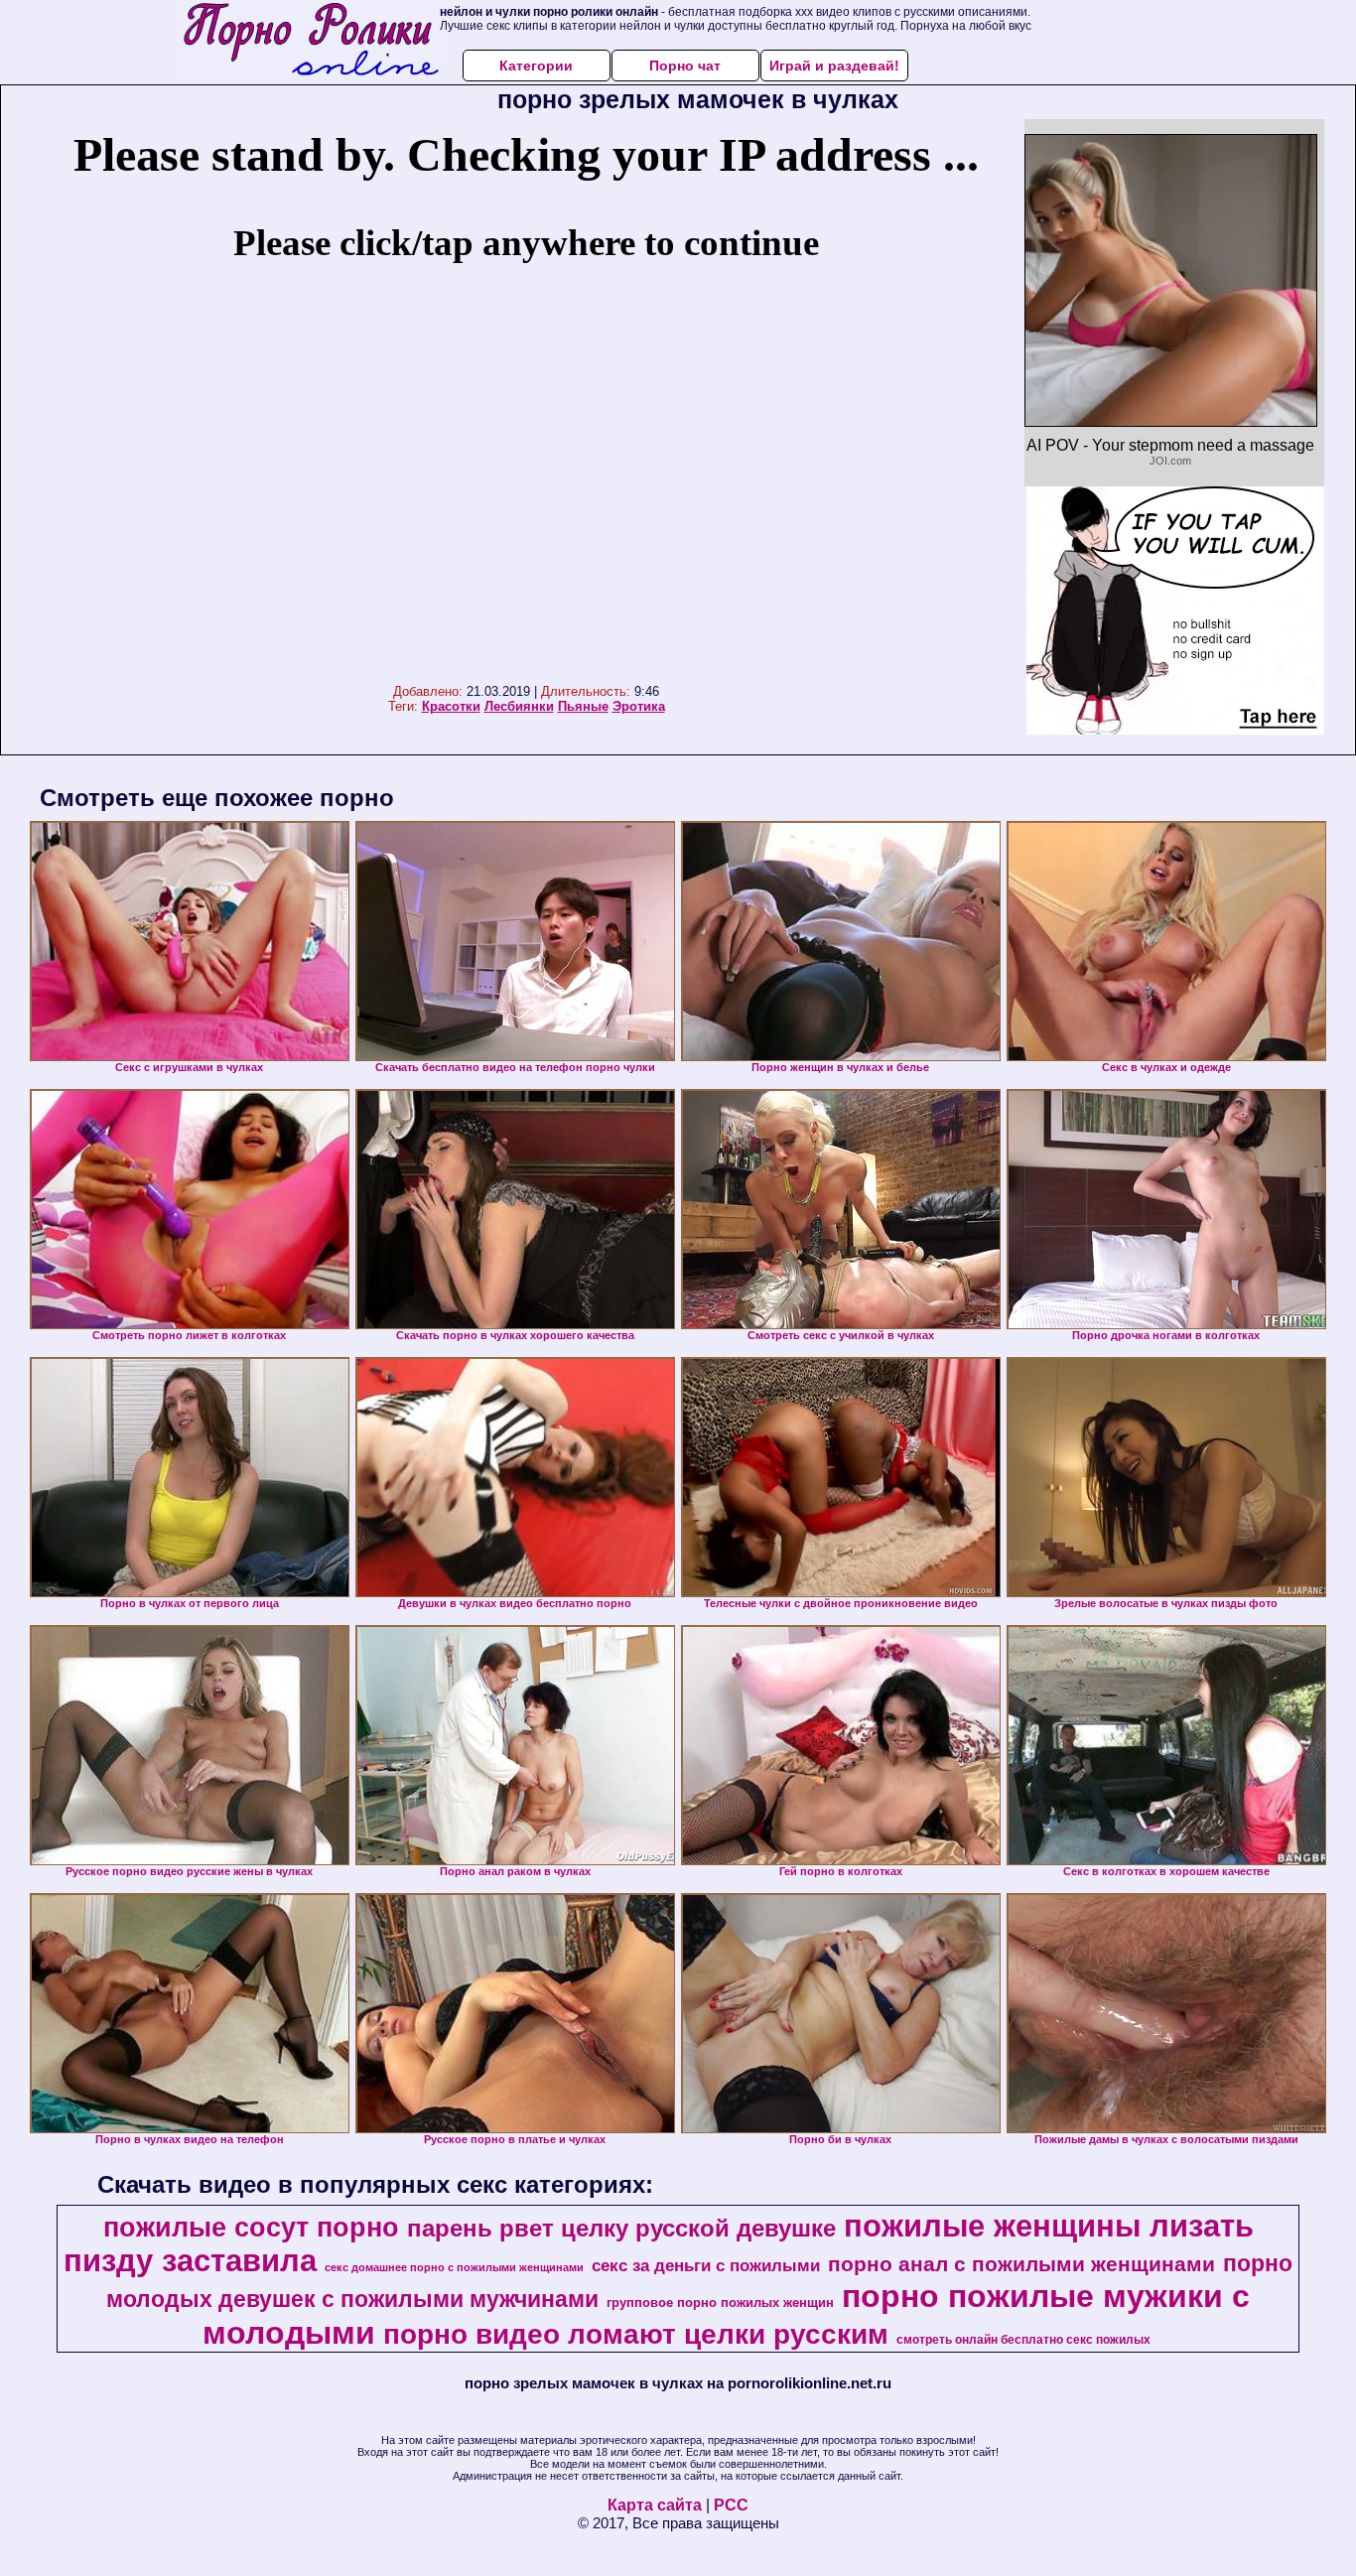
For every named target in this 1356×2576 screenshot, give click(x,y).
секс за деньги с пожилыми (706, 2265)
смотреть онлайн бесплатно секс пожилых (1023, 2340)
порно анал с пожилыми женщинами (1021, 2264)
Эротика (639, 706)
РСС (731, 2505)
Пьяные (583, 706)
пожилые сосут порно (251, 2228)
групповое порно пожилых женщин (720, 2303)
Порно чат (685, 66)
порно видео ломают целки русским (636, 2334)
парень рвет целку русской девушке (621, 2228)
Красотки (451, 706)
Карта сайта (655, 2505)
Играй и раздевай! (834, 66)
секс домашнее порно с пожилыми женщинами (454, 2267)
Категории (536, 66)
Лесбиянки (519, 706)
